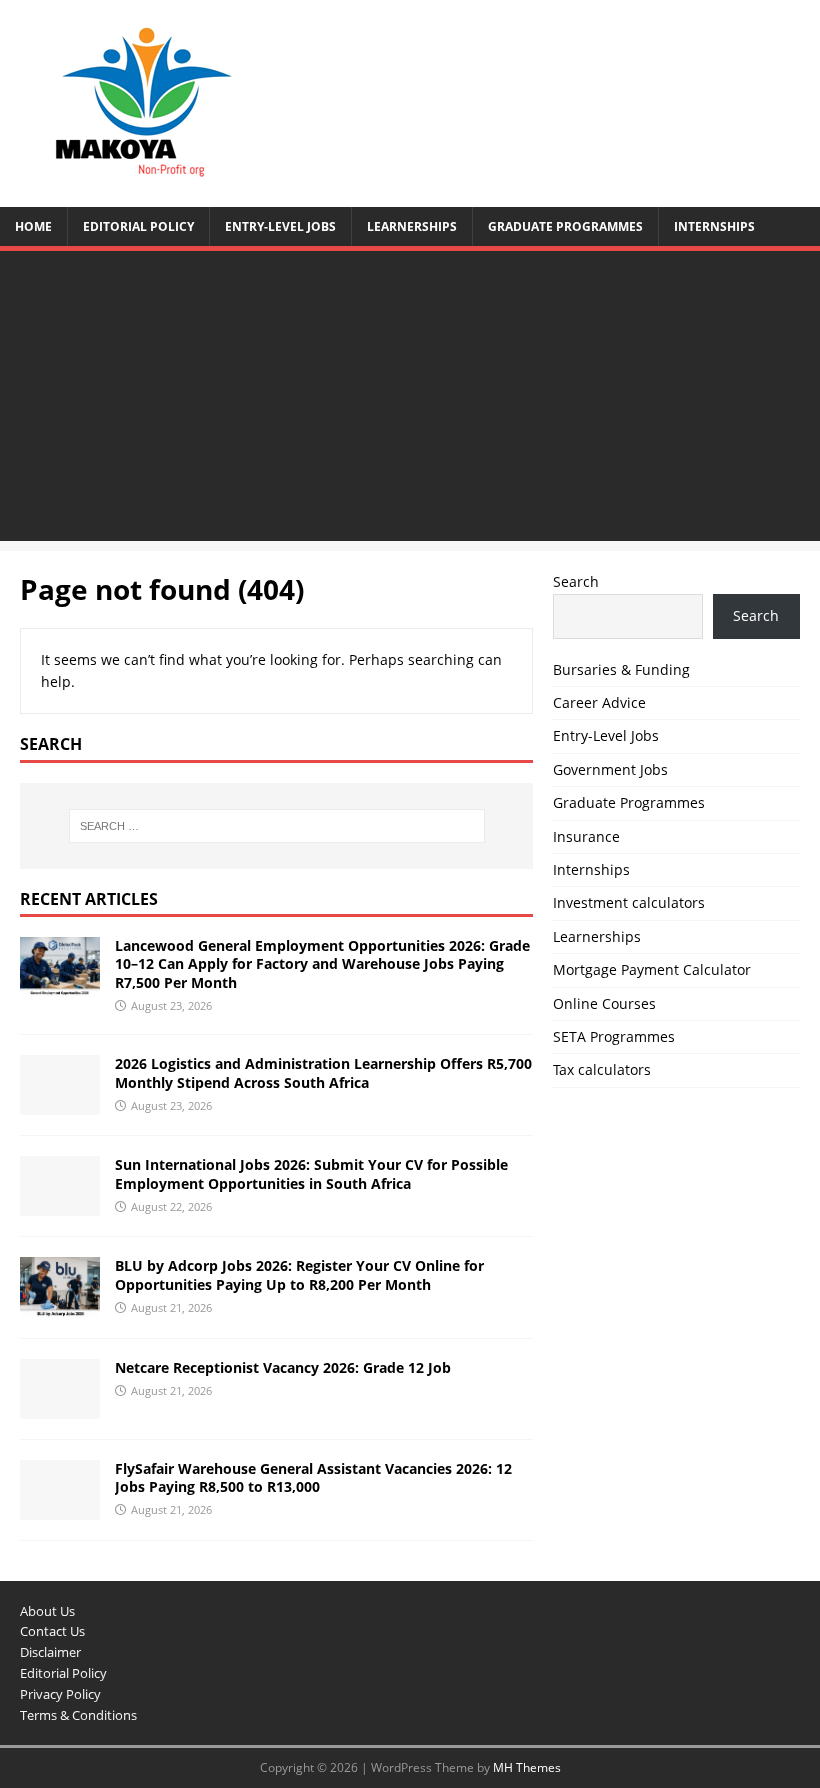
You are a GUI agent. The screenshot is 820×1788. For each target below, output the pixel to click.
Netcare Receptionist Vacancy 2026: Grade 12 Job (283, 1367)
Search (576, 581)
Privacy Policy (60, 1694)
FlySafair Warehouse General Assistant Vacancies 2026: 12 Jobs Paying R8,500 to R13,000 (313, 1477)
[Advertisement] (410, 401)
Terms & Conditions (78, 1715)
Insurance (586, 836)
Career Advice (599, 702)
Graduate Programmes (565, 226)
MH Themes (527, 1767)
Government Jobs (610, 769)
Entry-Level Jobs (280, 226)
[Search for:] (277, 826)
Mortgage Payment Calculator (652, 969)
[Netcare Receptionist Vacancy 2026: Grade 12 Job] (60, 1406)
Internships (714, 226)
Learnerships (412, 226)
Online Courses (604, 1003)
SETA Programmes (614, 1036)
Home (33, 226)
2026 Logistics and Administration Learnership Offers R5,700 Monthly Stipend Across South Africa (323, 1072)
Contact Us (52, 1631)
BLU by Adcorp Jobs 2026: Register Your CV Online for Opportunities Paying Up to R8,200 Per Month (299, 1274)
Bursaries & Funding (621, 669)
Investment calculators (629, 902)
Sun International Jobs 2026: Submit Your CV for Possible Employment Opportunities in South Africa (311, 1173)
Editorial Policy (138, 226)
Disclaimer (50, 1652)
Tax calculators (602, 1069)
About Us (47, 1611)
